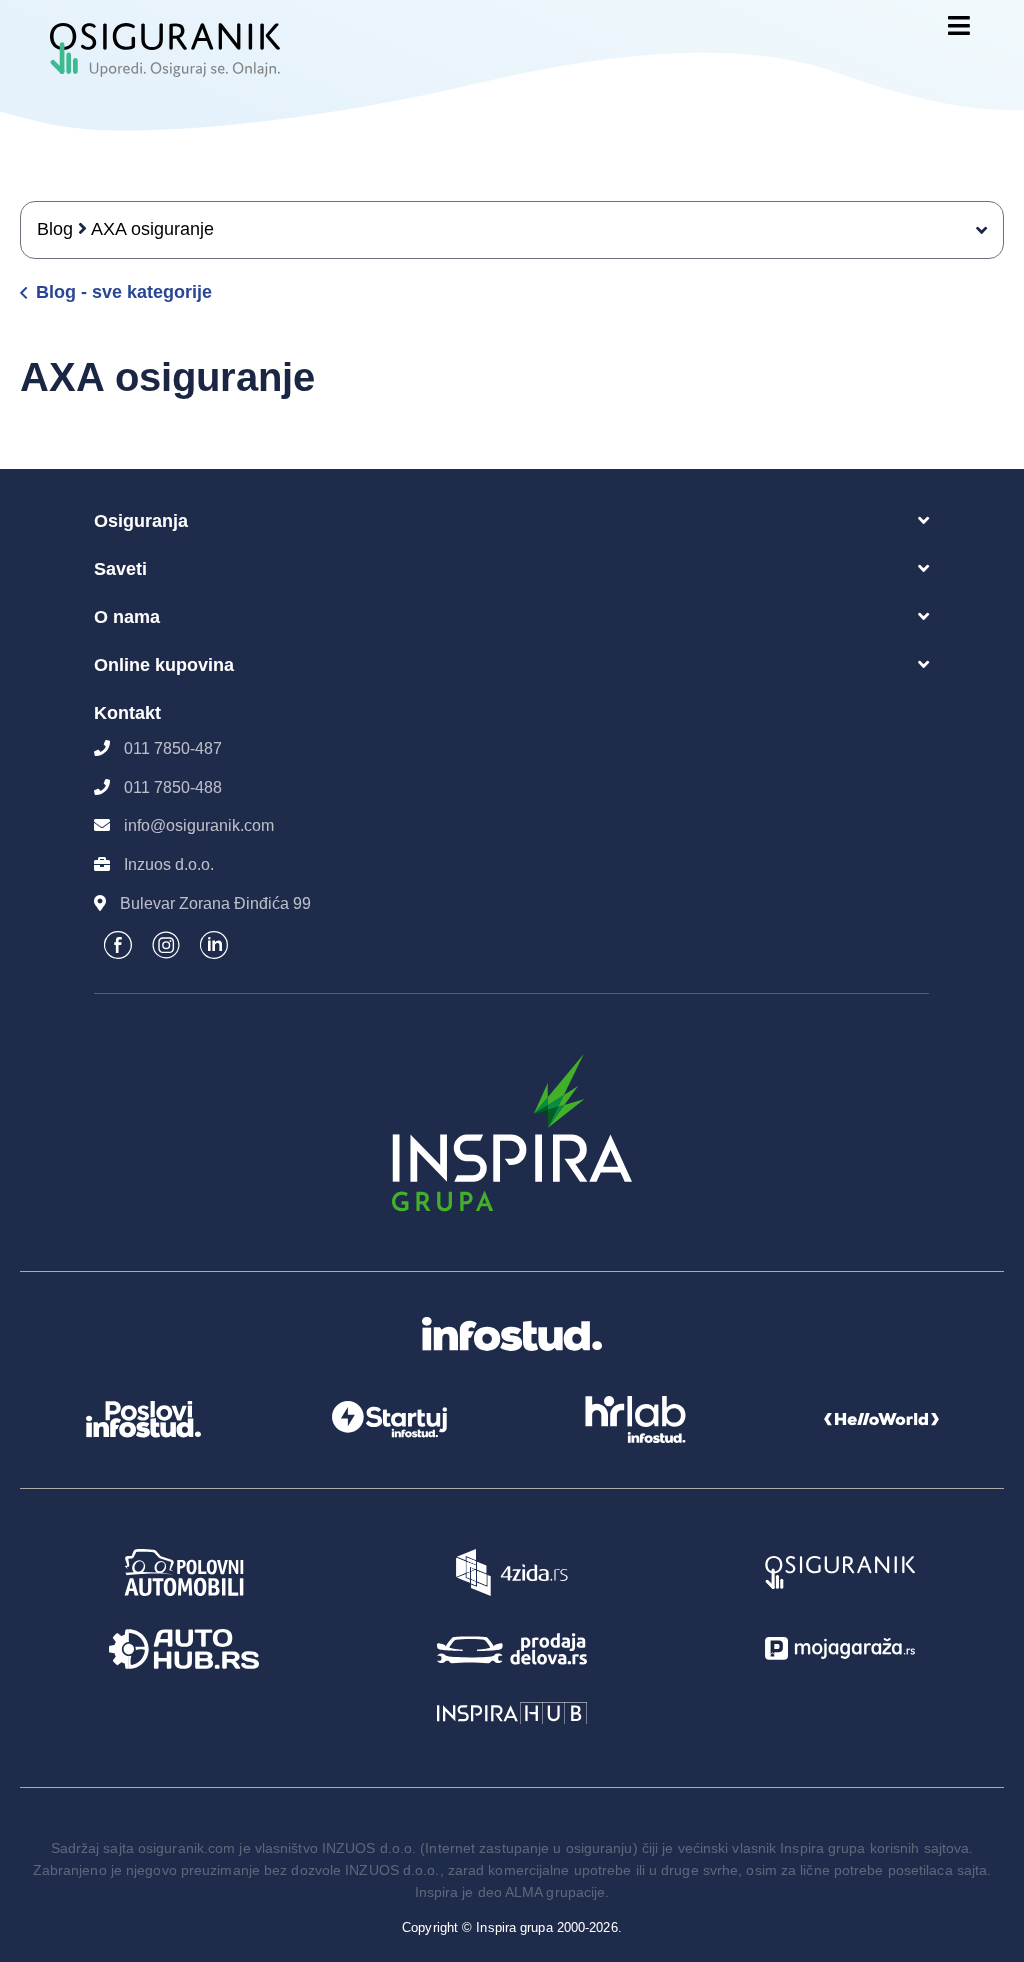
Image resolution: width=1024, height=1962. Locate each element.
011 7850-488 (173, 787)
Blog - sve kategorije (124, 292)
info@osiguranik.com (199, 825)
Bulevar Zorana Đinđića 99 (215, 903)
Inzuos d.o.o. (169, 864)
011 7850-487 (173, 748)
